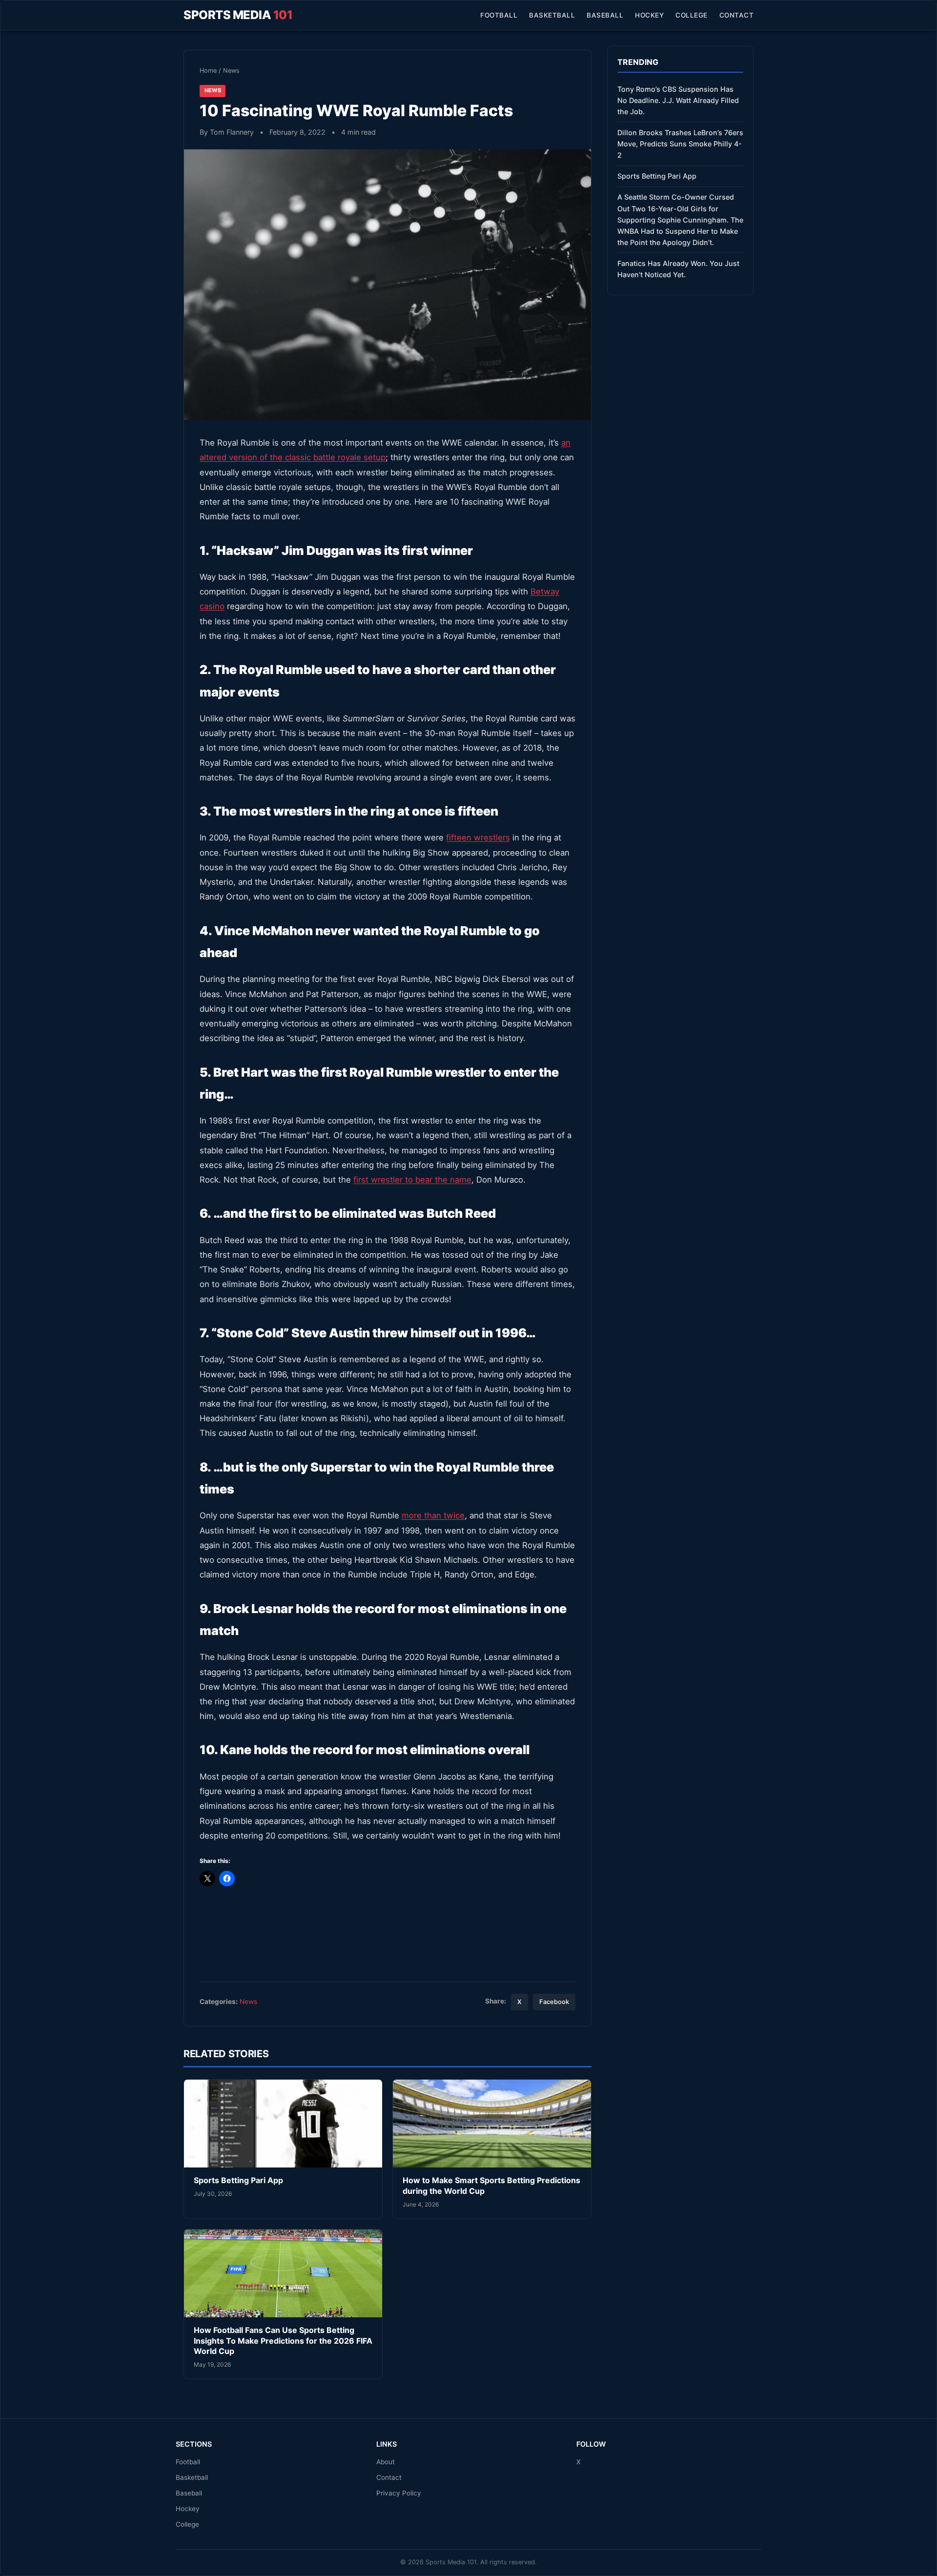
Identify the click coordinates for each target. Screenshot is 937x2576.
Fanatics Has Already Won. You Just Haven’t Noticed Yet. (678, 269)
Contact (737, 15)
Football (499, 15)
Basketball (552, 15)
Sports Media (238, 15)
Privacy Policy (399, 2493)
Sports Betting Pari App (238, 2180)
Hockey (649, 15)
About (386, 2462)
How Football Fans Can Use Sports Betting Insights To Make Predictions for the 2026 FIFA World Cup (283, 2341)
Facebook (554, 2002)
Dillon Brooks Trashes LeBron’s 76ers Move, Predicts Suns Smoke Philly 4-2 (680, 144)
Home (208, 71)
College (692, 15)
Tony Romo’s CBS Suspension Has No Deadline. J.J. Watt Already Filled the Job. (678, 100)
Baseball (605, 15)
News (231, 71)
